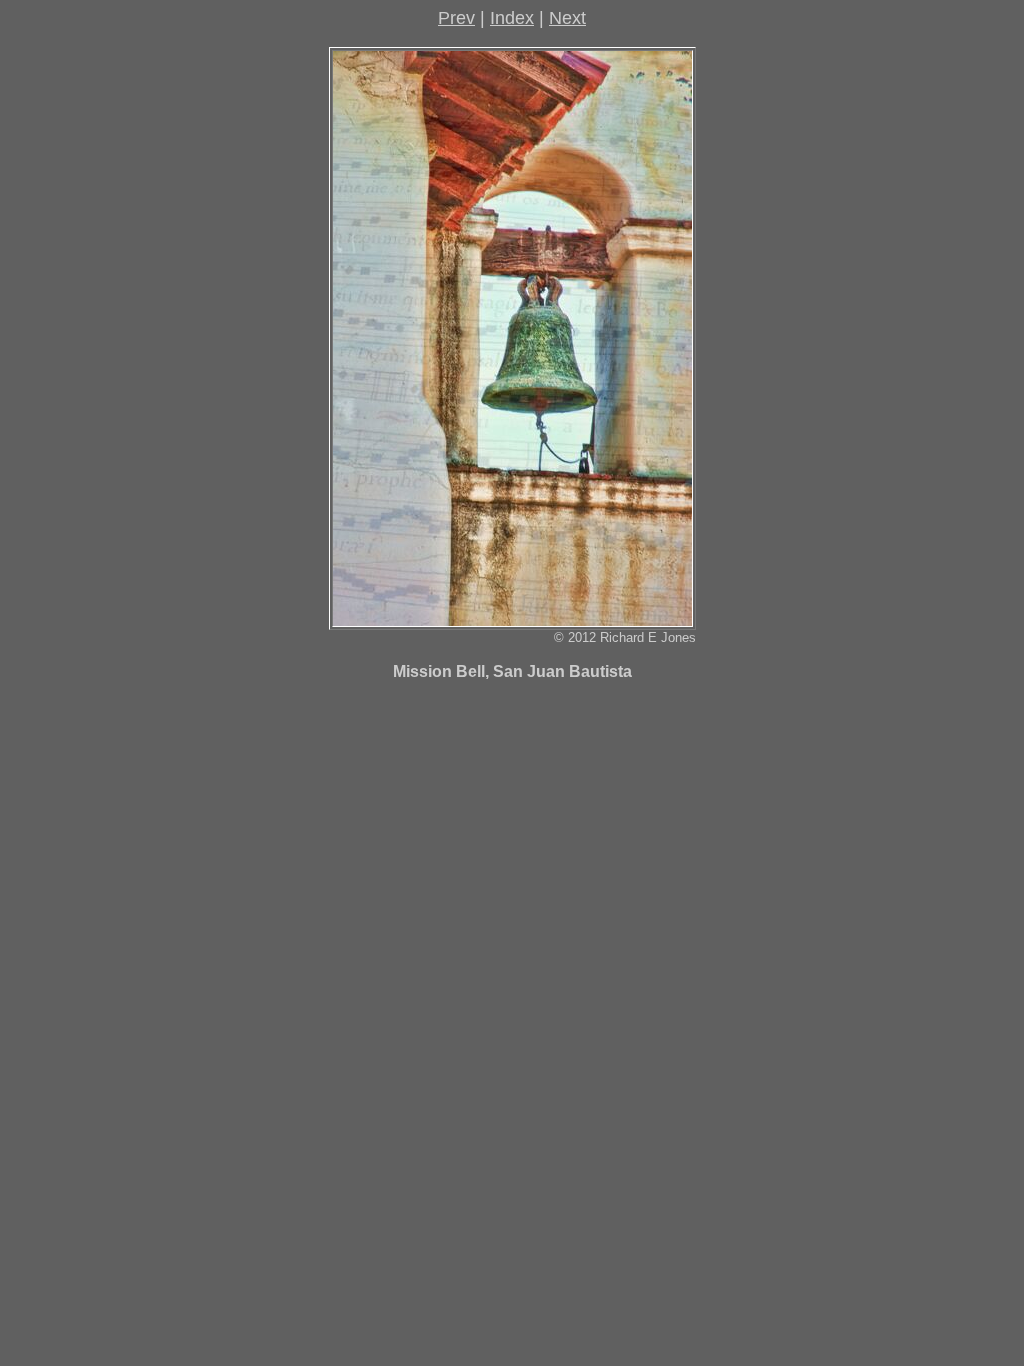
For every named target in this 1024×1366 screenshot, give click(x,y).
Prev (456, 18)
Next (567, 18)
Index (512, 18)
